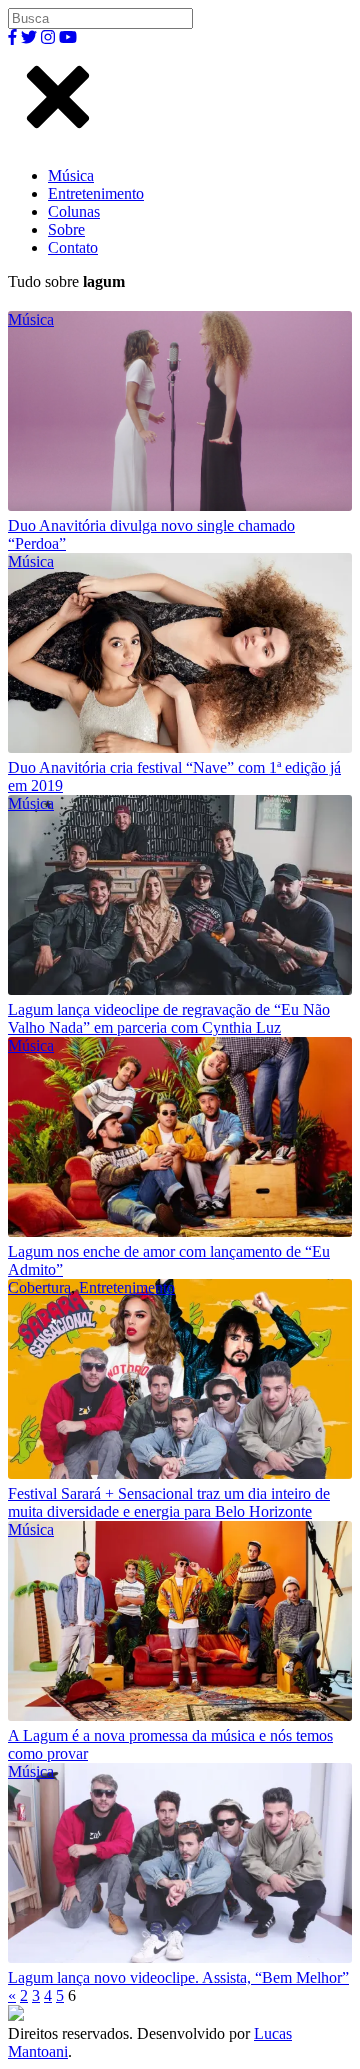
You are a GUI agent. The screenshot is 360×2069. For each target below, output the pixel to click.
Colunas (74, 211)
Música (71, 175)
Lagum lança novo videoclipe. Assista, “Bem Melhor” (178, 1977)
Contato (73, 247)
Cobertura (39, 1287)
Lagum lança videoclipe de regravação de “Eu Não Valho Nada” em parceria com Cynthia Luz (169, 1018)
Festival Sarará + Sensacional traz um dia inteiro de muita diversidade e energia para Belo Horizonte (169, 1502)
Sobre (66, 229)
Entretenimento (96, 193)
